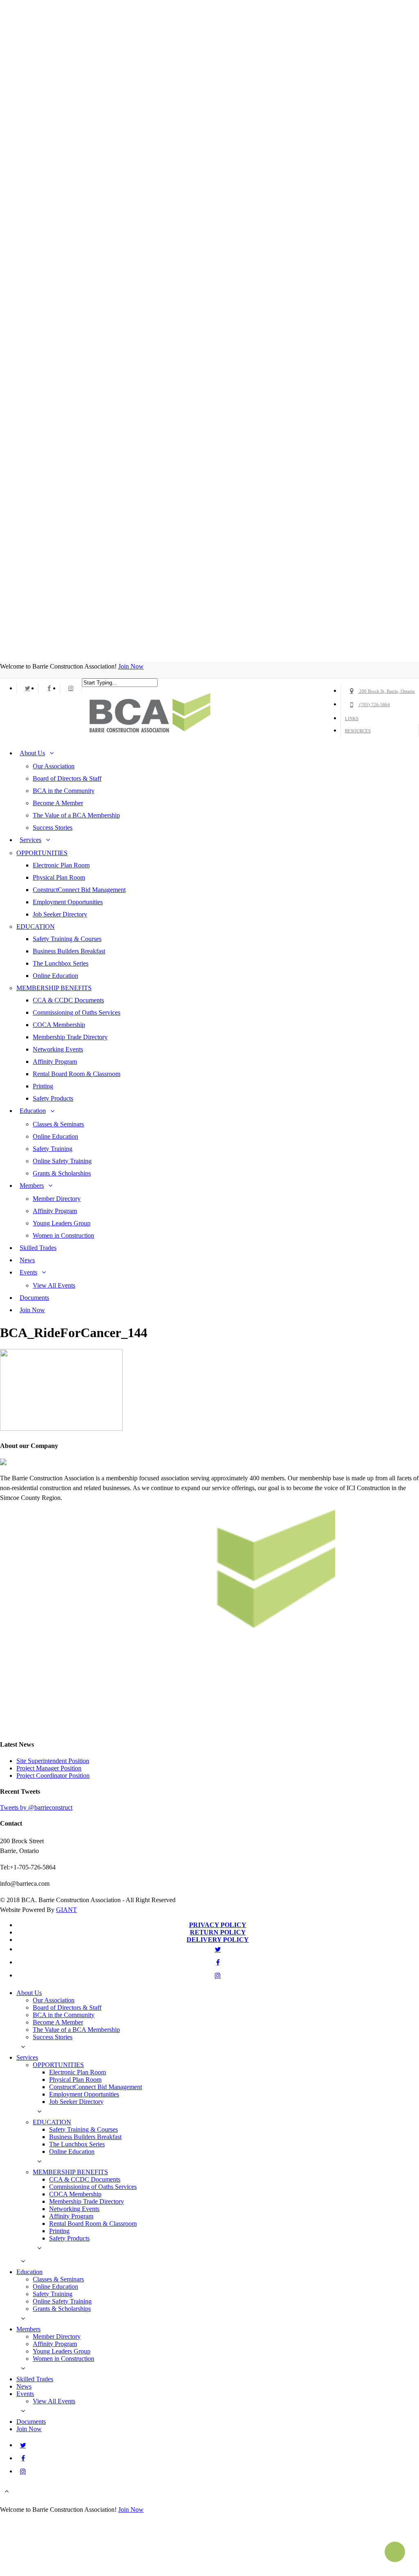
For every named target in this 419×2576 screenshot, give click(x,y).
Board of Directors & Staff (67, 778)
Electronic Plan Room (61, 865)
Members (32, 1186)
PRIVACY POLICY (218, 1925)
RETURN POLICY (218, 1932)
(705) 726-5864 (374, 705)
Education (33, 1111)
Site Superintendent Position (53, 1761)
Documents (34, 1298)
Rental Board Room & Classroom (77, 1074)
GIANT (66, 1910)
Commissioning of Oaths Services (77, 1012)
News (27, 1260)
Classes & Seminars (58, 1124)
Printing (43, 1086)
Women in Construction (63, 1235)
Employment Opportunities (68, 902)
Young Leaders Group (62, 1223)
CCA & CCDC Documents (68, 1000)
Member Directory (57, 1199)
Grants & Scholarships (62, 1173)
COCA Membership (59, 1025)
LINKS (352, 718)
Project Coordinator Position (53, 1776)
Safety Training (53, 1149)
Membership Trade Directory (70, 1037)
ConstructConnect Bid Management (79, 890)
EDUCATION (36, 927)
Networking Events (58, 1049)
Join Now (131, 666)
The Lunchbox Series (61, 963)
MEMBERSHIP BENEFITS (54, 988)
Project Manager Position (49, 1768)
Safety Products (53, 1098)
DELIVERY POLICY (218, 1940)
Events (28, 1272)
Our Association (54, 766)
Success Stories (53, 828)
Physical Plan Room (59, 877)
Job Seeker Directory (60, 914)
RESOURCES (358, 731)
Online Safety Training (62, 1161)
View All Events (54, 1285)
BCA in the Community (64, 791)
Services (30, 840)
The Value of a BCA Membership (76, 815)
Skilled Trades (38, 1248)
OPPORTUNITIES (42, 853)
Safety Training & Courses (67, 939)
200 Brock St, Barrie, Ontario (386, 691)
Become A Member (58, 803)
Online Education (55, 976)
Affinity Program (55, 1062)
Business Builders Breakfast (69, 951)
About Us (32, 753)
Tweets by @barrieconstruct (36, 1807)
